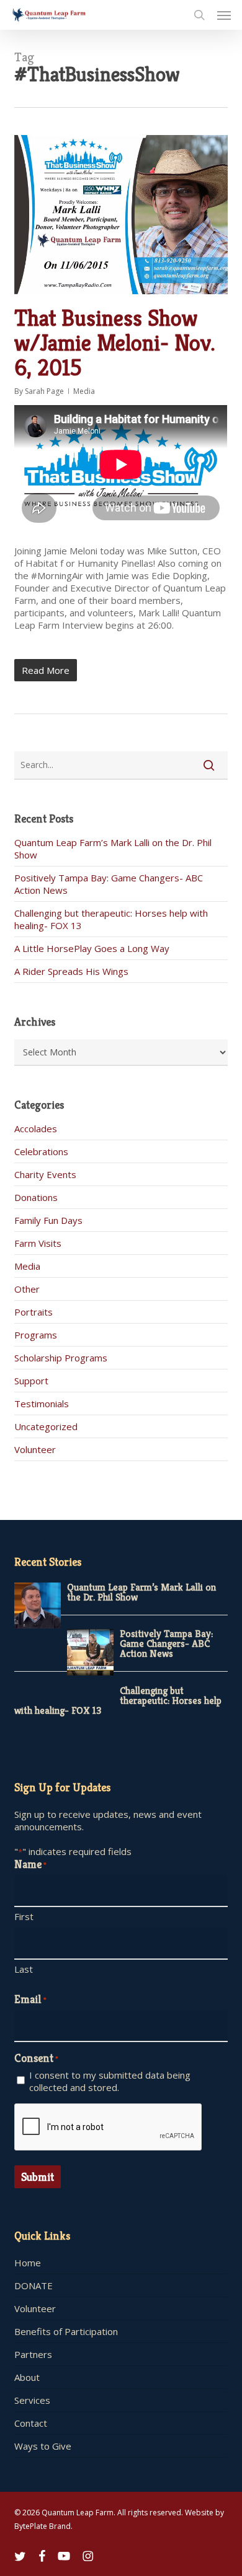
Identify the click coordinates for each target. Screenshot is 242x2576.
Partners (33, 2354)
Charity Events (45, 1174)
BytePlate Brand (43, 2526)
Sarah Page (44, 391)
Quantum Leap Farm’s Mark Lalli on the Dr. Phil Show (141, 1592)
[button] (224, 15)
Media (84, 391)
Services (32, 2400)
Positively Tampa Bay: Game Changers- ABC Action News (166, 1644)
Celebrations (41, 1151)
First (24, 1916)
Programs (36, 1335)
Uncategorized (46, 1426)
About (27, 2377)
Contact (31, 2423)
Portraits (34, 1312)
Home (28, 2263)
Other (27, 1289)
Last (24, 1969)
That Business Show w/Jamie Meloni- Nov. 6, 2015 (115, 343)
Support (31, 1381)
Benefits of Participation (66, 2331)
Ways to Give (43, 2446)
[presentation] (109, 2128)
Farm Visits (38, 1243)
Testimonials (42, 1404)
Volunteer (35, 1449)
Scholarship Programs (61, 1358)
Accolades (36, 1129)
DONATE (34, 2286)
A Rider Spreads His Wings (71, 971)
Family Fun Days (48, 1220)
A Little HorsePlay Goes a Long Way (92, 948)
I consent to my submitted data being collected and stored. (110, 2081)
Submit (38, 2177)
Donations (36, 1197)
